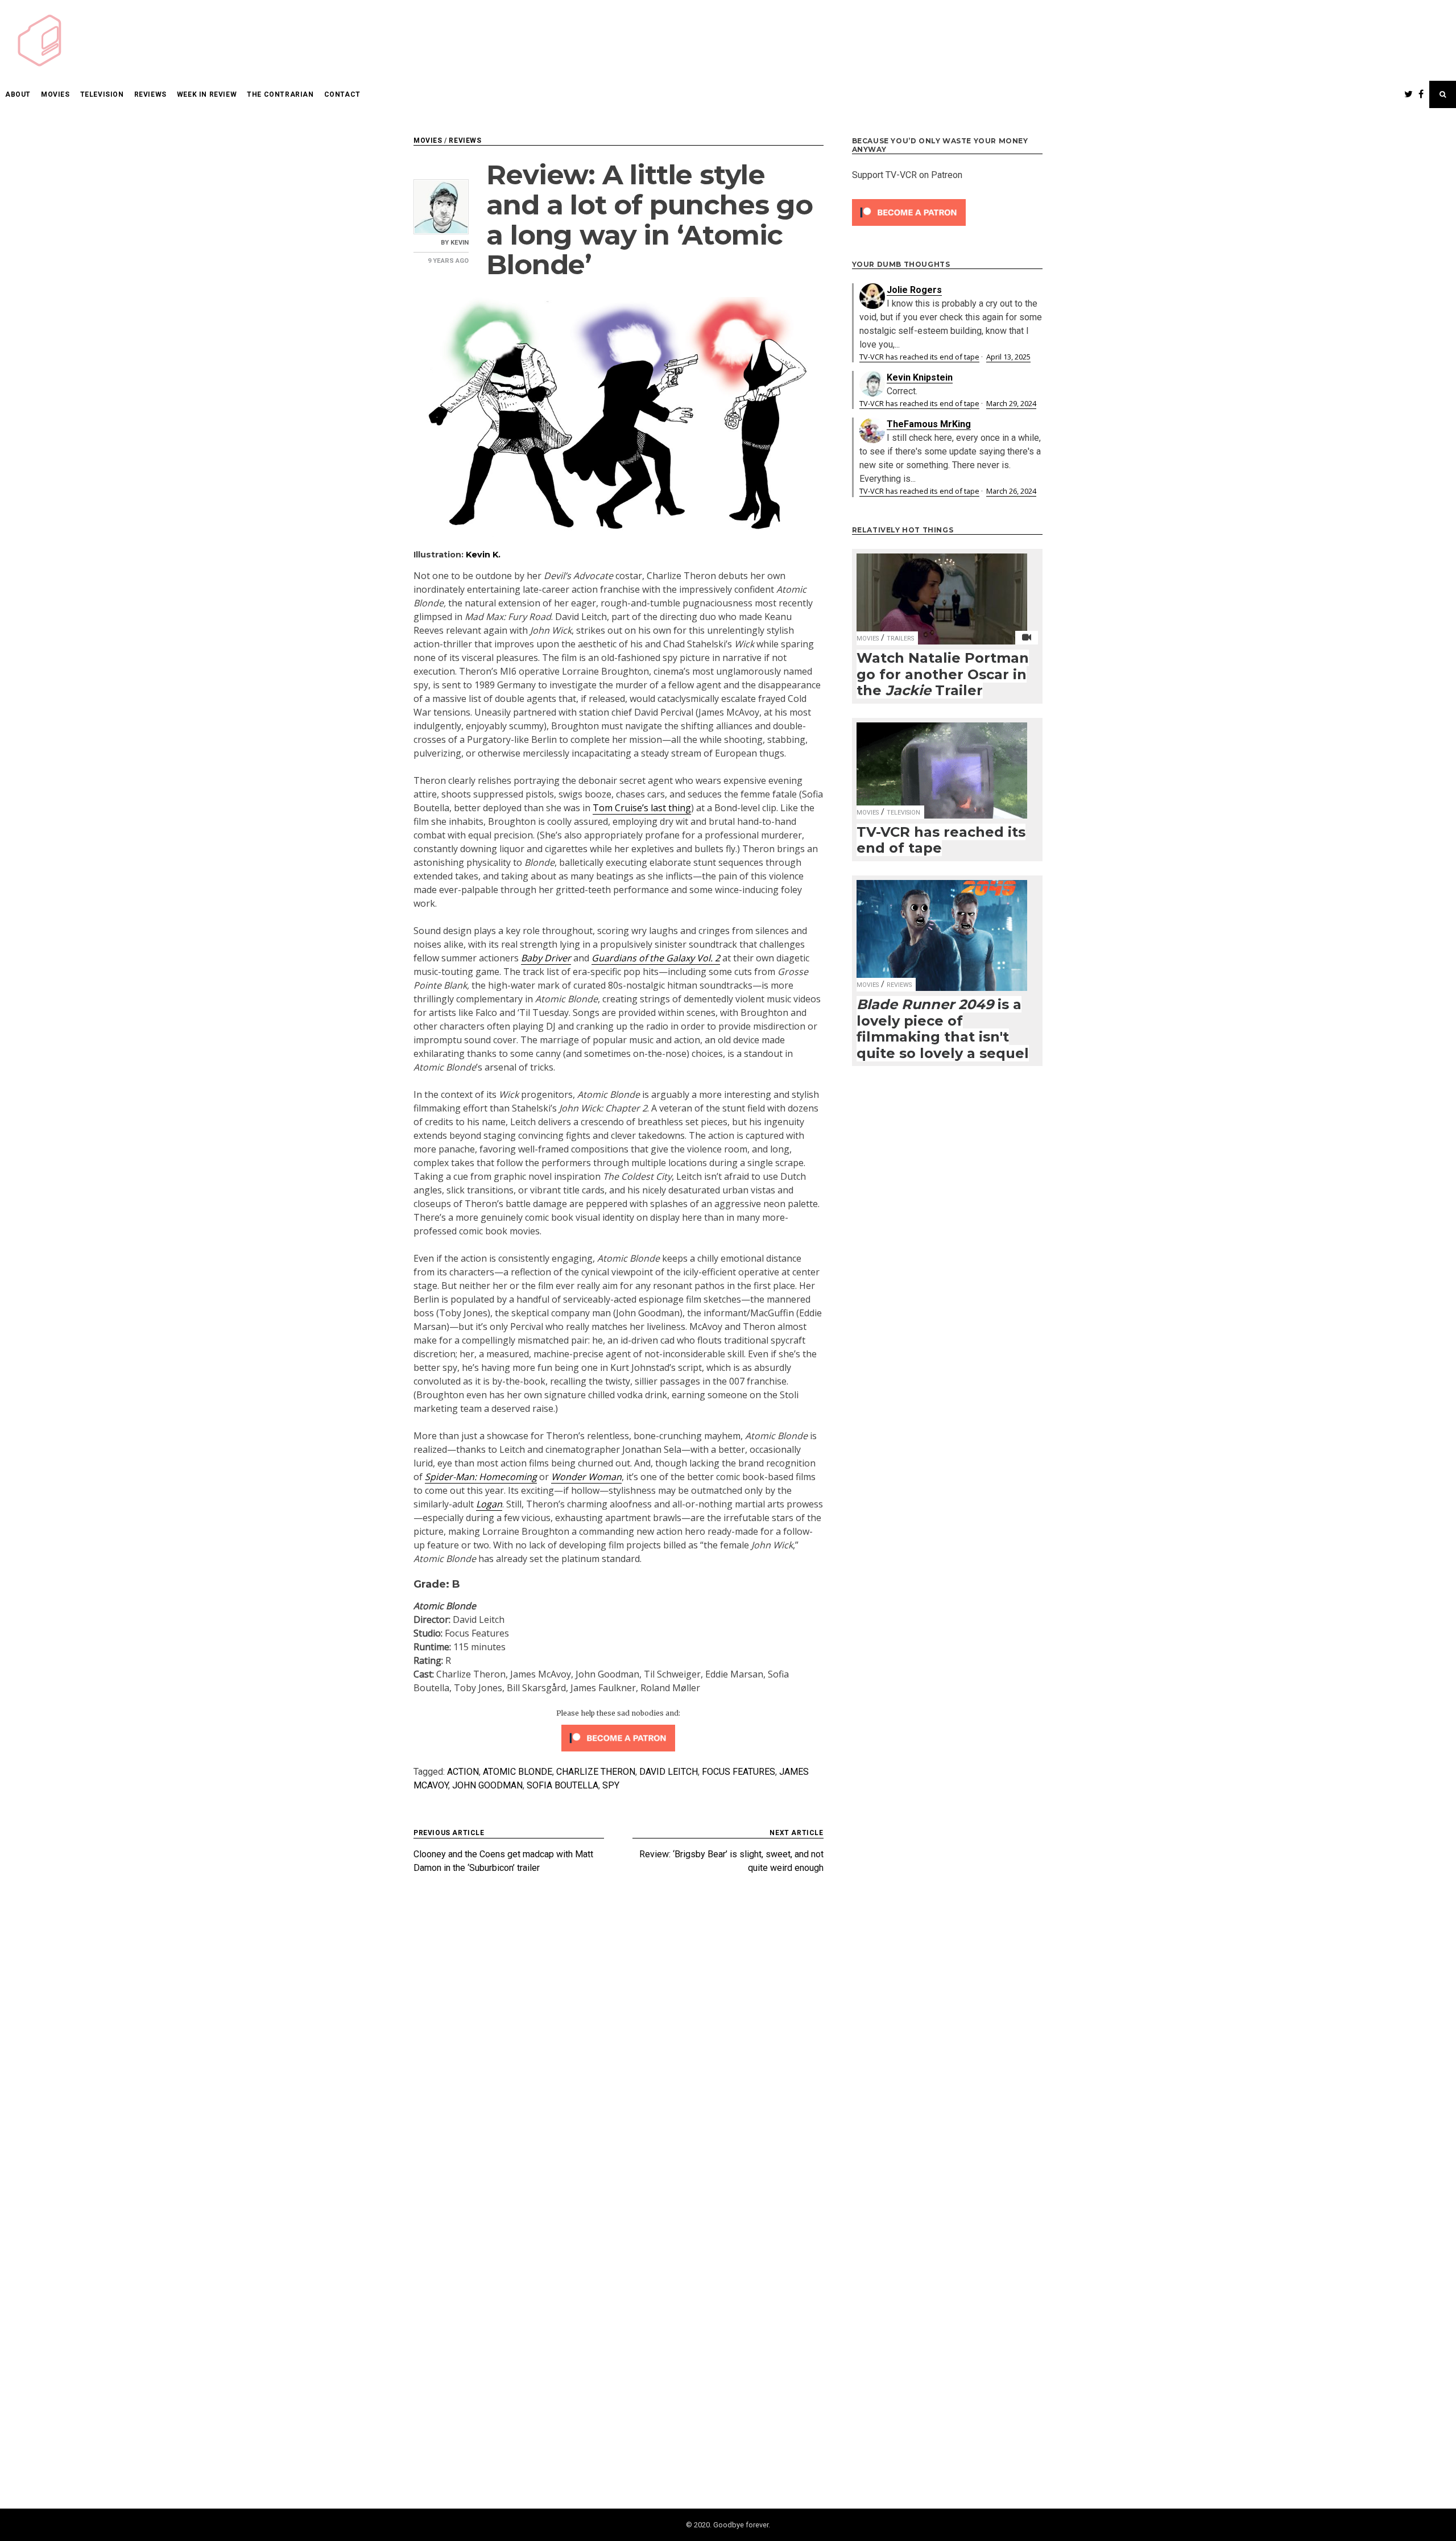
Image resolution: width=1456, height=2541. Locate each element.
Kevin (460, 243)
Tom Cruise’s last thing (642, 808)
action (463, 1772)
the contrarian (280, 94)
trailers (900, 639)
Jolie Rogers (914, 290)
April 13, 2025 (1008, 357)
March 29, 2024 (1011, 403)
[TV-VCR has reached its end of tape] (942, 763)
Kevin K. (483, 555)
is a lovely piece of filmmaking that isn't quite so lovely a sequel (943, 1029)
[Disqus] (619, 2040)
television (102, 94)
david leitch (669, 1772)
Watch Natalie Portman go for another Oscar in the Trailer (943, 674)
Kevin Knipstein (920, 377)
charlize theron (596, 1772)
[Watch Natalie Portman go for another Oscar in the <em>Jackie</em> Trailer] (942, 592)
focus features (739, 1772)
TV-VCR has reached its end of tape (919, 357)
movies (55, 94)
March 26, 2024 (1011, 491)
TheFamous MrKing (929, 424)
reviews (150, 94)
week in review (207, 94)
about (18, 94)
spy (611, 1785)
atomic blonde (518, 1772)
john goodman (487, 1785)
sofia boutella (562, 1785)
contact (342, 94)
